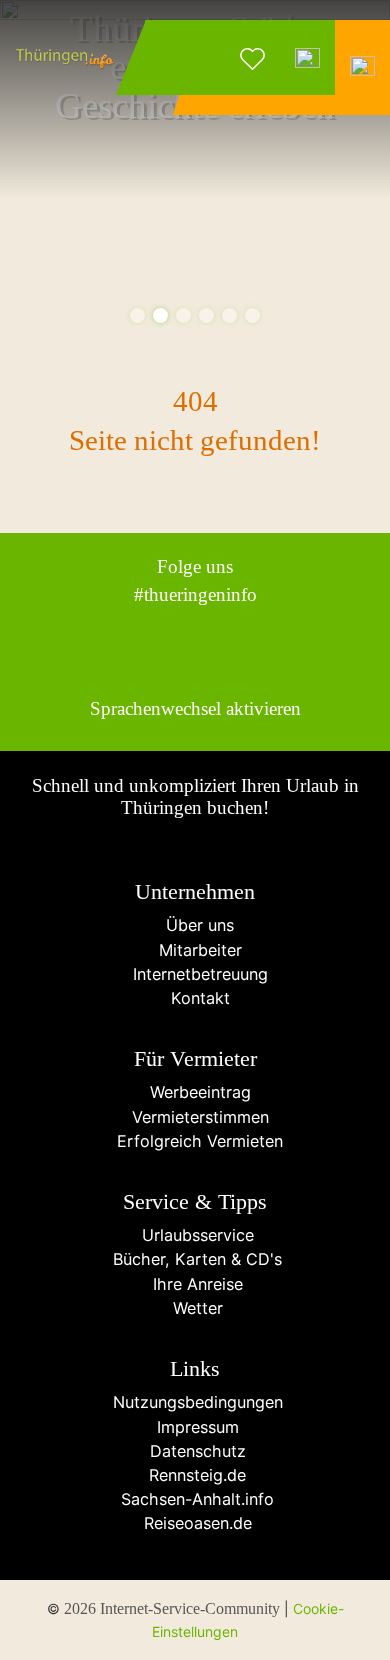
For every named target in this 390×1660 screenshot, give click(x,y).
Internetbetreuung (195, 974)
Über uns (195, 925)
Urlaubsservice (195, 1235)
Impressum (195, 1427)
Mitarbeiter (195, 950)
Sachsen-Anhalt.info (195, 1499)
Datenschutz (195, 1451)
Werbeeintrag (195, 1092)
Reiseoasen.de (195, 1523)
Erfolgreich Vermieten (195, 1141)
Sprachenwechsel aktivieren (195, 708)
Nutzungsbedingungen (195, 1402)
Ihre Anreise (195, 1284)
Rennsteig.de (195, 1475)
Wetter (195, 1308)
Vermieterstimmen (195, 1117)
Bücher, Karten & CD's (195, 1259)
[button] (137, 315)
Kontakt (195, 998)
